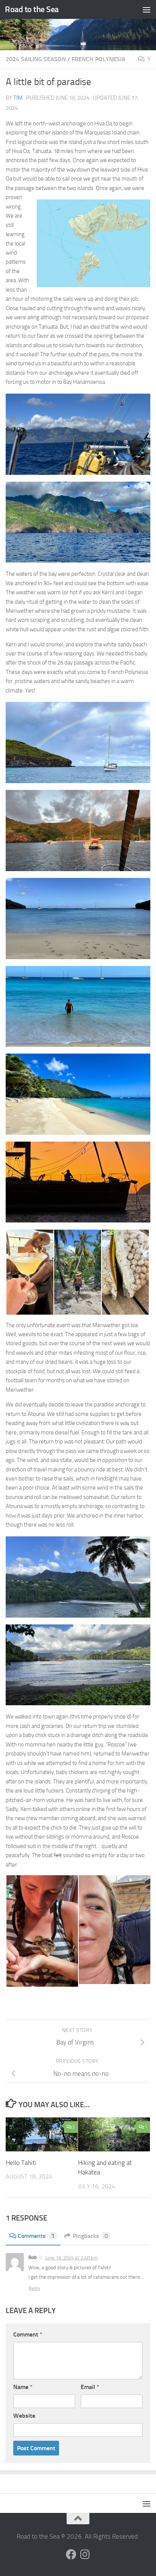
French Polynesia (98, 59)
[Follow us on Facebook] (71, 2554)
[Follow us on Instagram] (85, 2554)
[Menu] (147, 9)
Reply (34, 2288)
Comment (28, 2334)
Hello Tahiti (21, 2163)
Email (90, 2387)
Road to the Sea (32, 9)
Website (24, 2416)
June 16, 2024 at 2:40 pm (71, 2258)
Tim (18, 98)
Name (23, 2387)
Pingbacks (90, 2236)
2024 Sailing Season (36, 59)
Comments (36, 2236)
